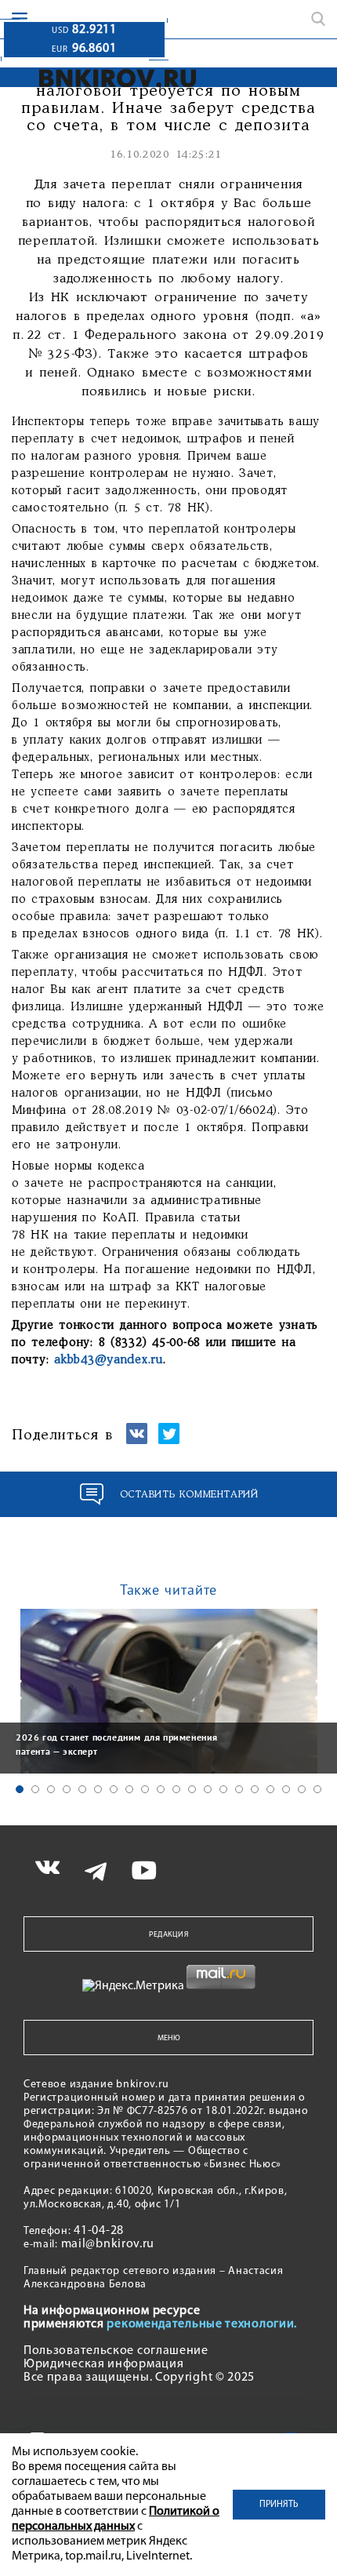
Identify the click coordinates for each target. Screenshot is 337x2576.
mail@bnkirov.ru (108, 2244)
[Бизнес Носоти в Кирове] (118, 78)
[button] (20, 1789)
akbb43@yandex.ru (109, 1360)
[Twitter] (169, 1441)
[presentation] (16, 1690)
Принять (279, 2505)
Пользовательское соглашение (116, 2351)
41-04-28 (99, 2231)
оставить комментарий (189, 1495)
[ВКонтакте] (137, 1441)
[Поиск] (318, 19)
